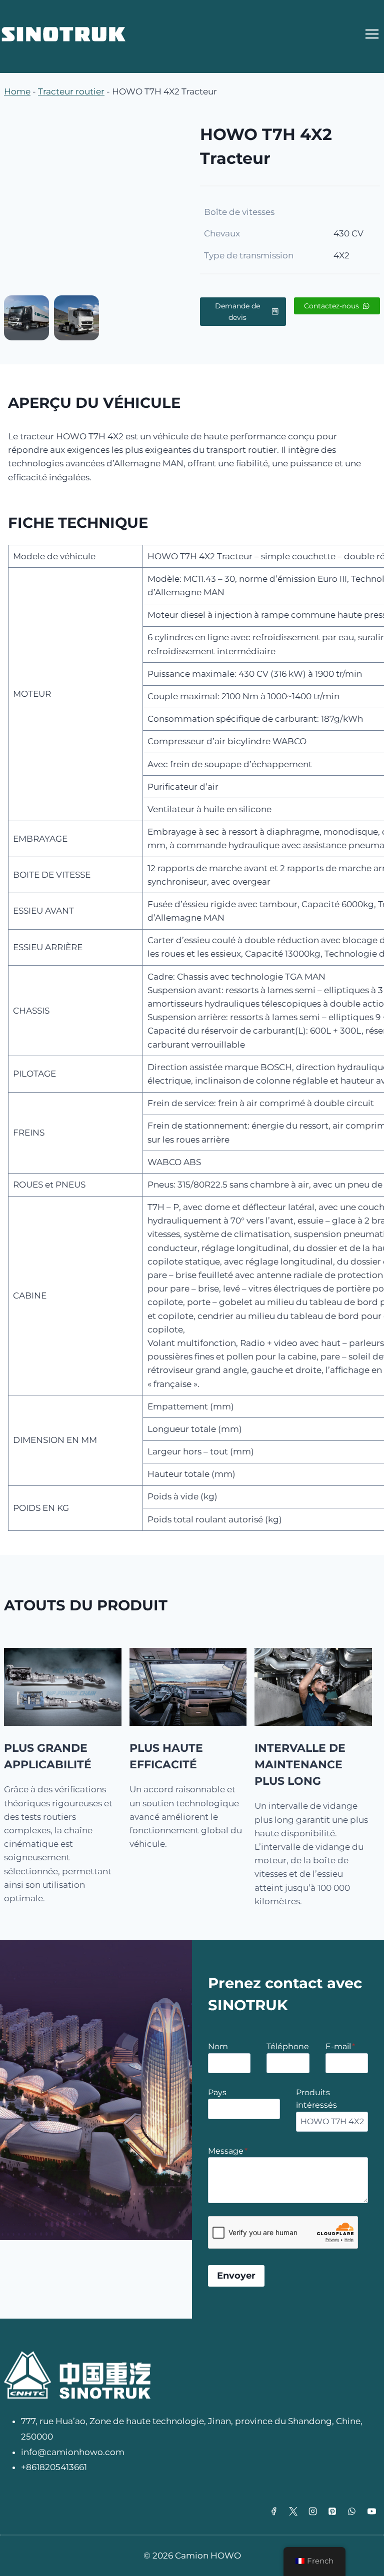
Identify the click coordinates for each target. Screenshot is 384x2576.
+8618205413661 (54, 2467)
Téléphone (288, 2046)
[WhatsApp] (352, 2511)
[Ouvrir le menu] (372, 34)
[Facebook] (274, 2511)
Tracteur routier (71, 91)
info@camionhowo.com (73, 2452)
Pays (217, 2092)
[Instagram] (313, 2511)
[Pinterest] (332, 2511)
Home (17, 91)
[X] (293, 2511)
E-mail (340, 2046)
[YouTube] (371, 2511)
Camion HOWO (208, 2556)
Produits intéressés (316, 2099)
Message (228, 2151)
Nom (218, 2046)
